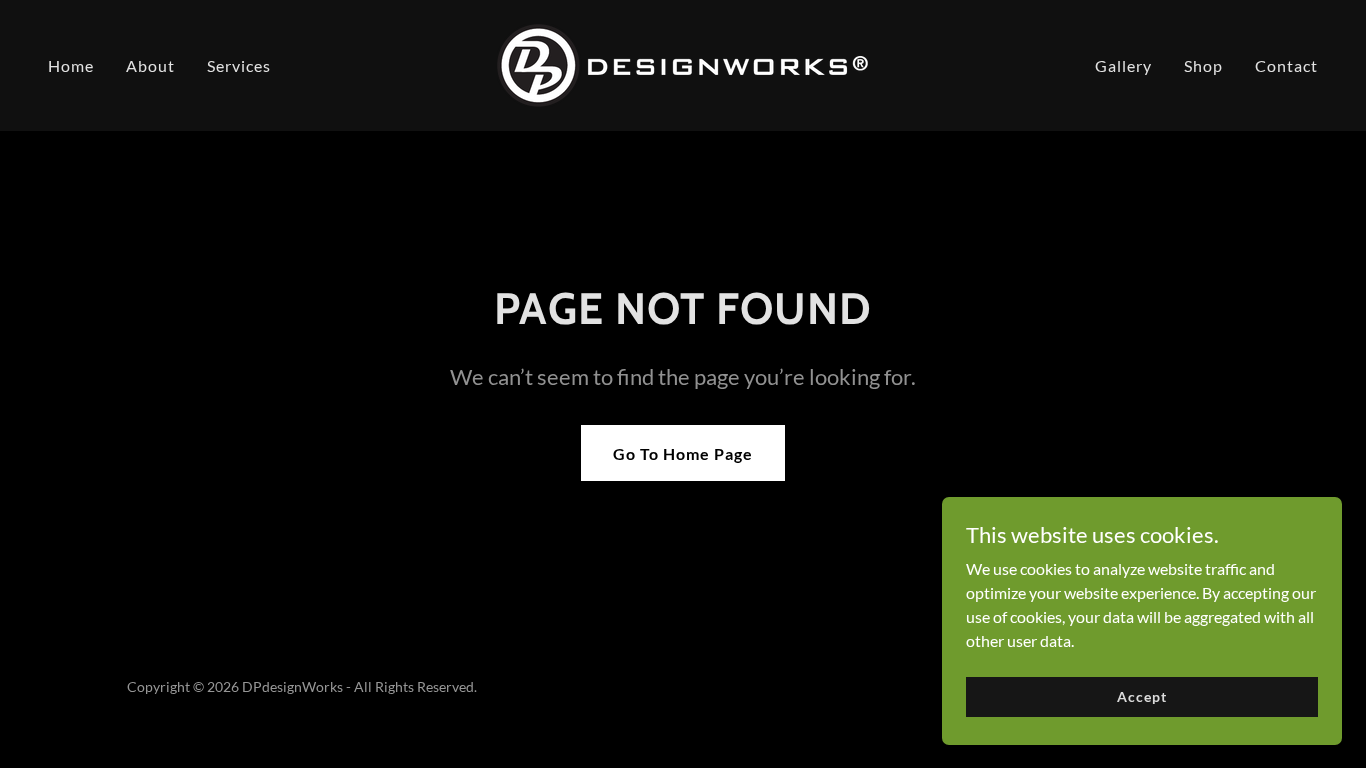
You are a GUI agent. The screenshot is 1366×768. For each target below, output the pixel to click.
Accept (1141, 696)
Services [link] (239, 65)
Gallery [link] (1123, 65)
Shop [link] (1203, 65)
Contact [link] (1286, 65)
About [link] (150, 65)
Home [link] (71, 65)
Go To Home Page (683, 453)
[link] (682, 63)
